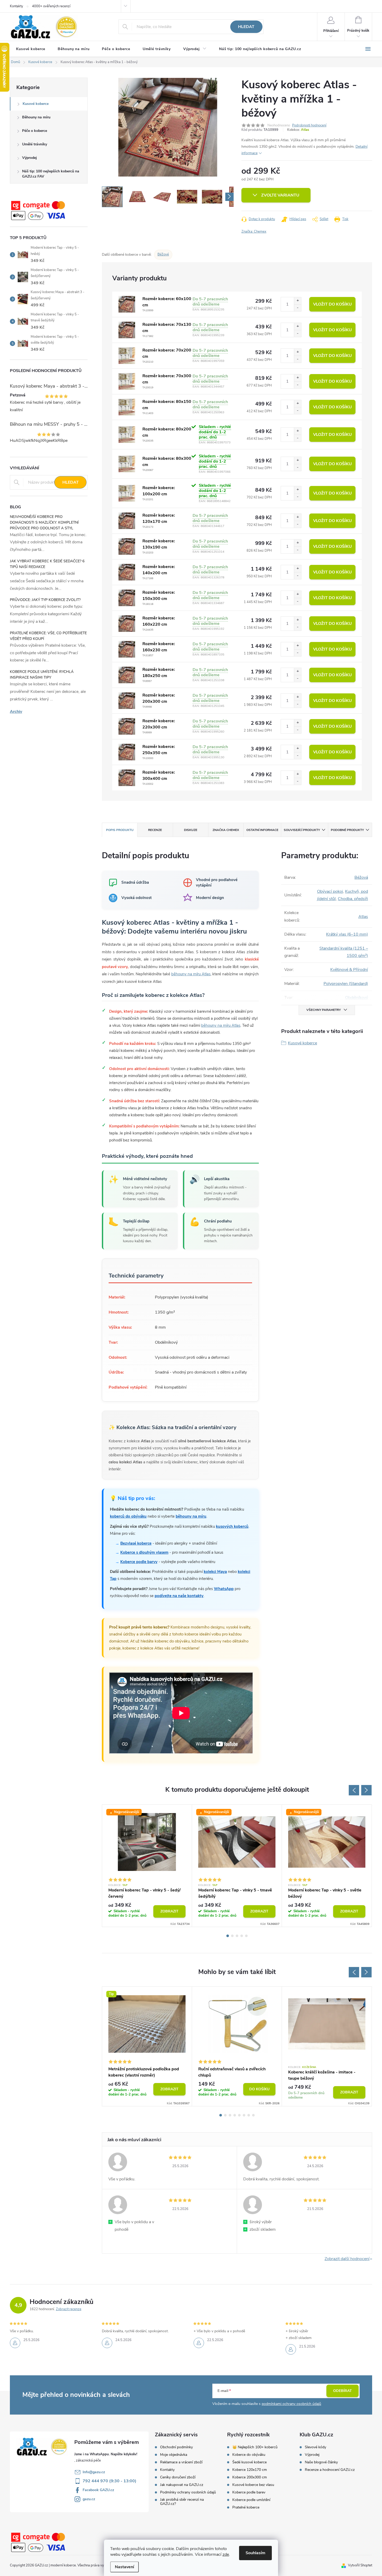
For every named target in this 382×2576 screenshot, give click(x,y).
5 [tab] (246, 1936)
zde (226, 2554)
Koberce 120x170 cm (250, 2470)
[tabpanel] (147, 1866)
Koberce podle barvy (139, 1562)
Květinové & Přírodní (349, 970)
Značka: (254, 232)
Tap (125, 1885)
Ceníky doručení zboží (178, 2477)
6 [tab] (244, 2115)
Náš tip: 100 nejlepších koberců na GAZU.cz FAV (51, 174)
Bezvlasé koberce (136, 1543)
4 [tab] (242, 1936)
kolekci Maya (215, 1572)
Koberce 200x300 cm (250, 2477)
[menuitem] (31, 49)
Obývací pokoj (330, 891)
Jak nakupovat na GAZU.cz (182, 2485)
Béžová (361, 877)
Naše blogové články (321, 2462)
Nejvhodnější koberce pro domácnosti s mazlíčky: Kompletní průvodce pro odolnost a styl (44, 522)
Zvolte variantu (280, 195)
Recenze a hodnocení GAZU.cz (330, 2470)
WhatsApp (224, 1589)
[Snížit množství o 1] (298, 308)
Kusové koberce (36, 104)
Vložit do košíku (332, 304)
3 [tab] (237, 1936)
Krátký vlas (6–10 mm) (347, 934)
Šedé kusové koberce (249, 2462)
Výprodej (29, 158)
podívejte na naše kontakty (179, 1596)
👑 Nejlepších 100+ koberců (255, 2447)
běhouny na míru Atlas (191, 974)
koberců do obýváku (128, 1516)
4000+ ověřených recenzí (51, 6)
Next (366, 1790)
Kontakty (17, 6)
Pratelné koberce (246, 2507)
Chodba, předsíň (353, 899)
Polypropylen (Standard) (346, 984)
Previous (354, 1790)
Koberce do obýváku (249, 2455)
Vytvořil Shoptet (360, 2565)
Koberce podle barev (249, 2492)
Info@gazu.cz (94, 2472)
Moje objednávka (174, 2455)
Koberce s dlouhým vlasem (144, 1552)
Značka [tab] (226, 830)
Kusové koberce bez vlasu (253, 2485)
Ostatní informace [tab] (262, 830)
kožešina (309, 2067)
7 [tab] (249, 2115)
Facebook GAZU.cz (98, 2490)
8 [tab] (253, 2115)
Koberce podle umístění (251, 2500)
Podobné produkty (347, 830)
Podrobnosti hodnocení (309, 125)
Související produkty (302, 830)
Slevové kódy (315, 2447)
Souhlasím (255, 2553)
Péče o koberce (35, 131)
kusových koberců (232, 1526)
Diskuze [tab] (191, 830)
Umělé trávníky (35, 144)
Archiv (16, 712)
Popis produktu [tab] (120, 830)
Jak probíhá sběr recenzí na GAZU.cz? (182, 2502)
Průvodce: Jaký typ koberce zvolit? (45, 600)
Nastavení (124, 2567)
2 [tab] (232, 1936)
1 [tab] (228, 1936)
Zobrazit (169, 1911)
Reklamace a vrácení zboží (181, 2462)
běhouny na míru (191, 1516)
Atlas (305, 130)
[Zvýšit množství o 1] (298, 301)
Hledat (246, 27)
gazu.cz (89, 2499)
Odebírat (343, 2391)
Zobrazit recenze (69, 2309)
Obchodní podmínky (176, 2447)
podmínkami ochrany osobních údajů (291, 2404)
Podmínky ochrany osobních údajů (188, 2492)
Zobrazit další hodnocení (347, 2259)
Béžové (163, 254)
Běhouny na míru (36, 117)
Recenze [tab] (155, 830)
